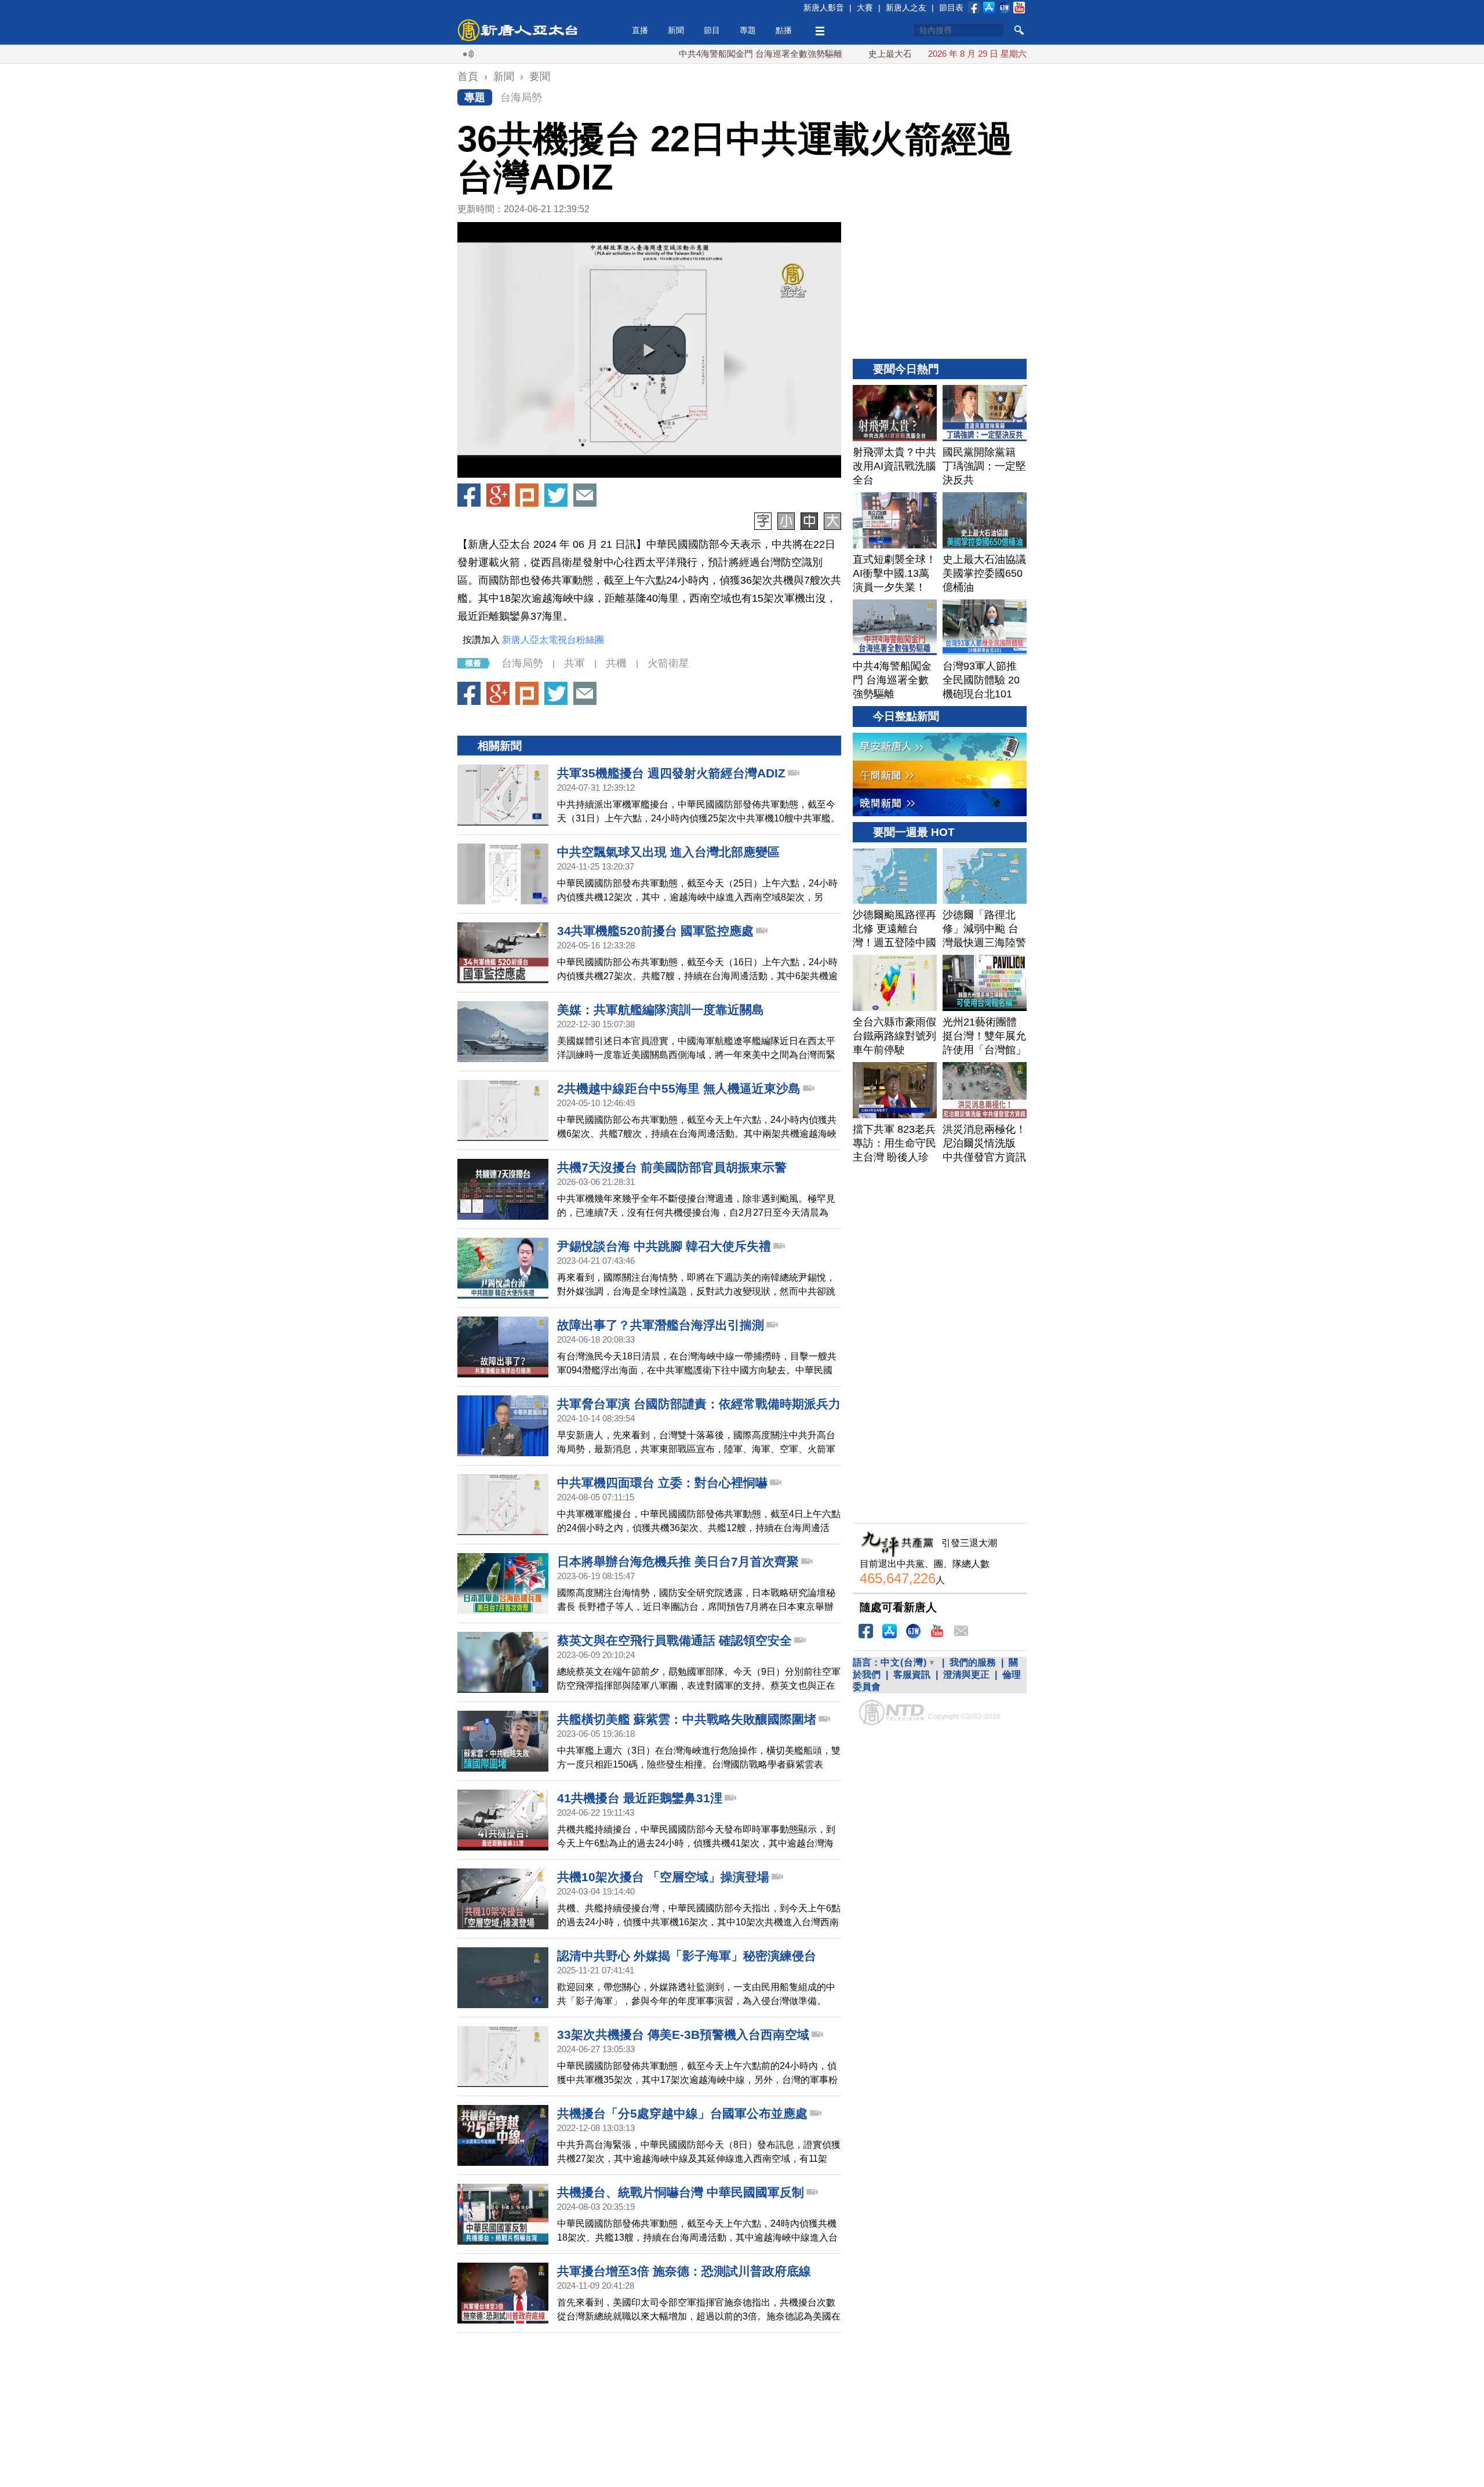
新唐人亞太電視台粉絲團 (553, 640)
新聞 (676, 30)
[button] (649, 350)
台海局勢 (521, 97)
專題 (748, 30)
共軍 (574, 663)
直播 (640, 30)
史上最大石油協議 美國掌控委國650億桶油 (880, 54)
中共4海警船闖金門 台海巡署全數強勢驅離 (690, 54)
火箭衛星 (668, 663)
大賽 (865, 8)
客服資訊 (912, 1675)
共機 (616, 663)
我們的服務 (973, 1662)
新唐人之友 (906, 8)
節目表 (951, 8)
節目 (712, 30)
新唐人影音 (824, 8)
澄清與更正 (966, 1675)
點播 (784, 30)
